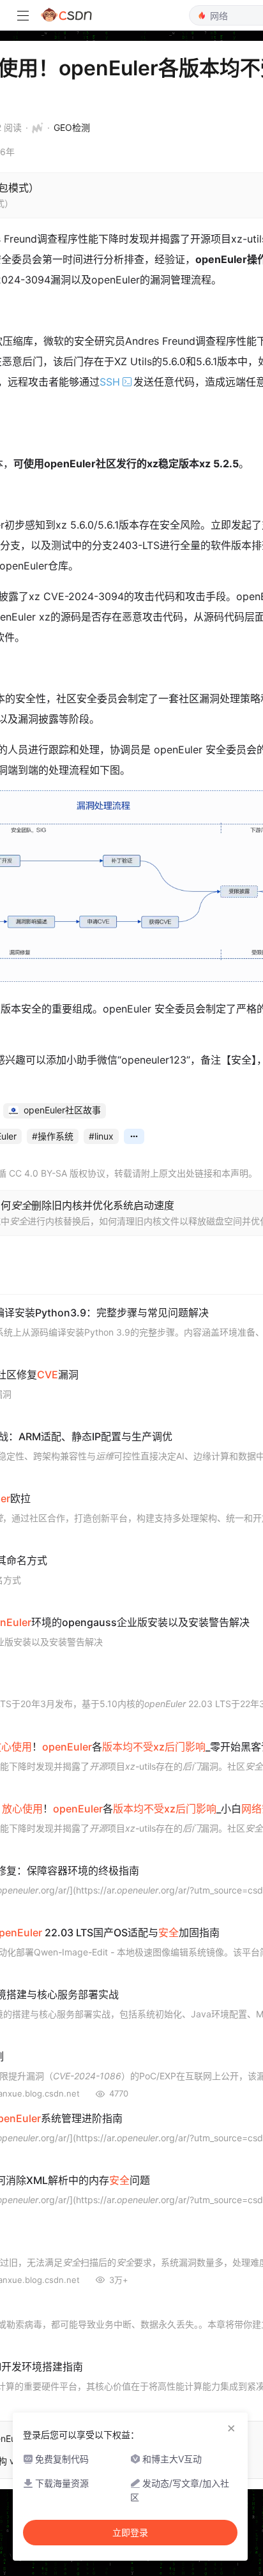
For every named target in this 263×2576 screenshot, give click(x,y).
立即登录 (130, 2533)
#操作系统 (53, 1136)
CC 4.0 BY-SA (38, 1173)
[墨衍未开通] (34, 128)
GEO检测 (72, 127)
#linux (101, 1136)
